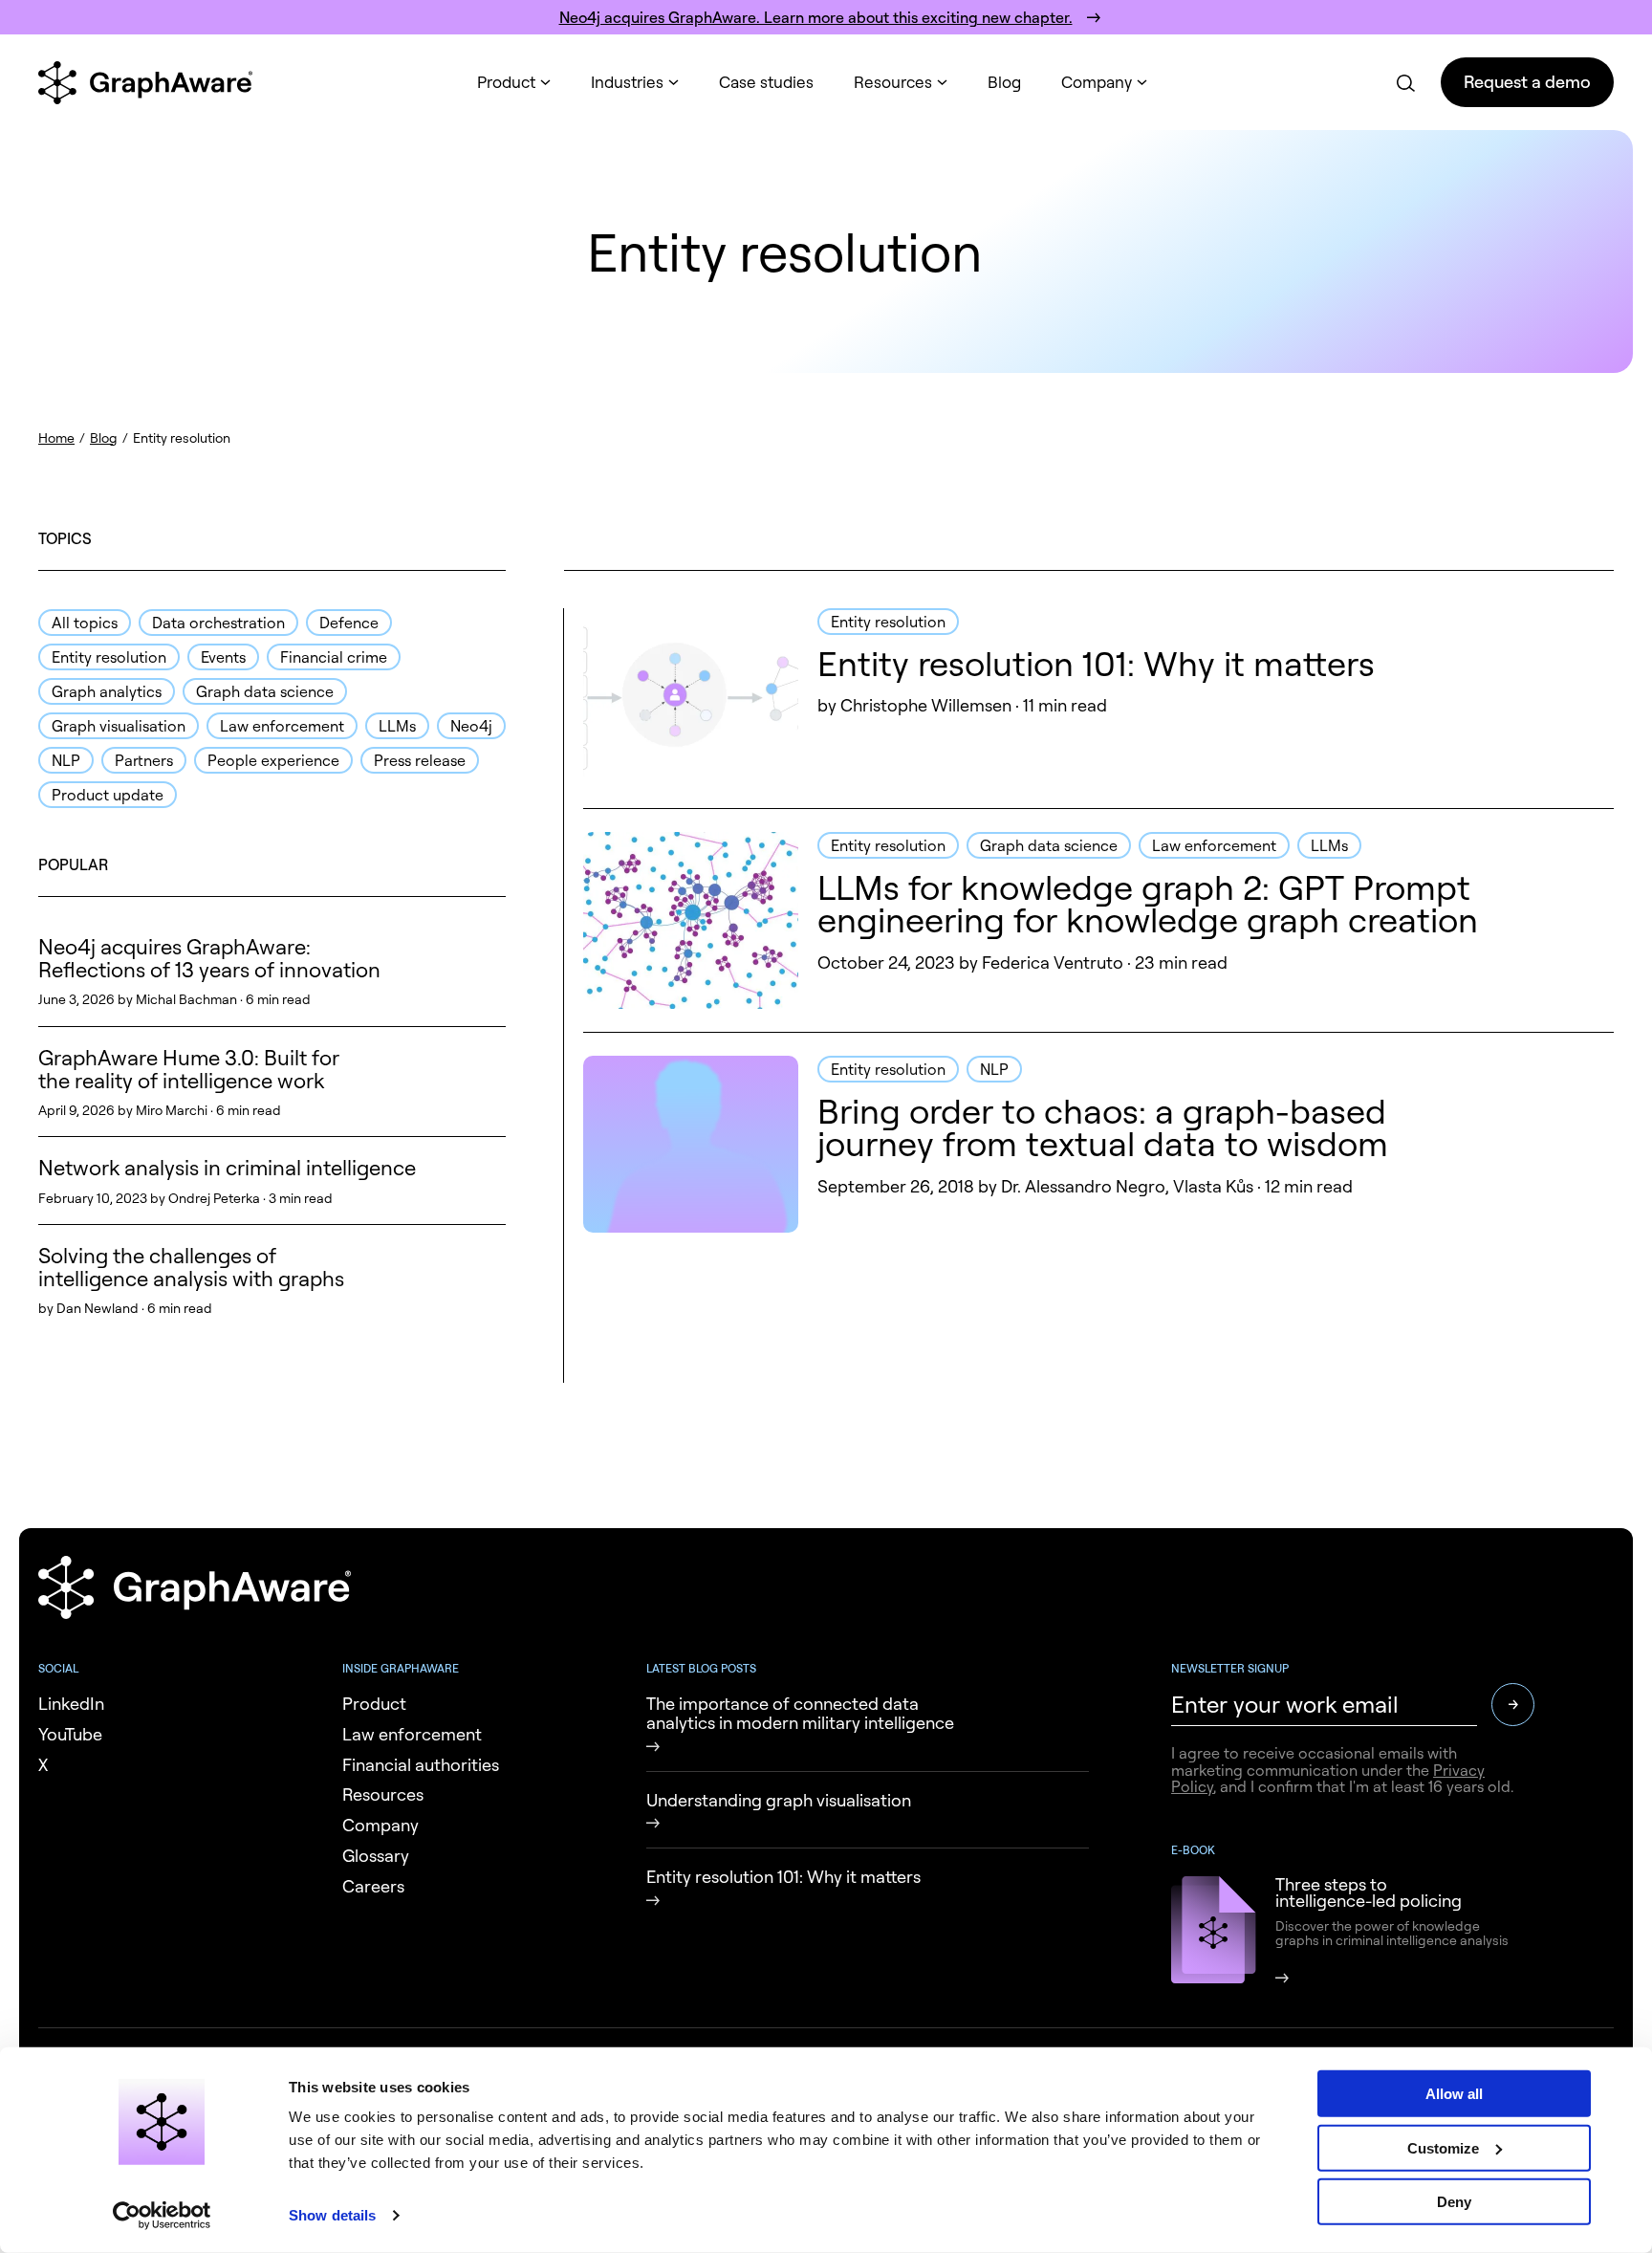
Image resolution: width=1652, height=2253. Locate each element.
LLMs (397, 726)
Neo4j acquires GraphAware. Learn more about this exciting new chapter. (816, 17)
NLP (66, 760)
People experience (273, 760)
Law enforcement (282, 726)
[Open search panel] (1404, 82)
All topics (85, 623)
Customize (1443, 2147)
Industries (627, 82)
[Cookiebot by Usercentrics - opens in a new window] (162, 2216)
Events (223, 657)
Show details (332, 2215)
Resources (893, 82)
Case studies (766, 82)
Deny (1454, 2202)
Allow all (1454, 2094)
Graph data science (265, 691)
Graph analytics (107, 691)
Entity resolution (109, 657)
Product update (108, 795)
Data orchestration (218, 623)
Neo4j (471, 726)
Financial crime (334, 657)
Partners (144, 760)
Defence (349, 623)
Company (1097, 82)
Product (506, 82)
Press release (420, 760)
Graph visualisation (119, 726)
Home (56, 437)
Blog (1004, 82)
